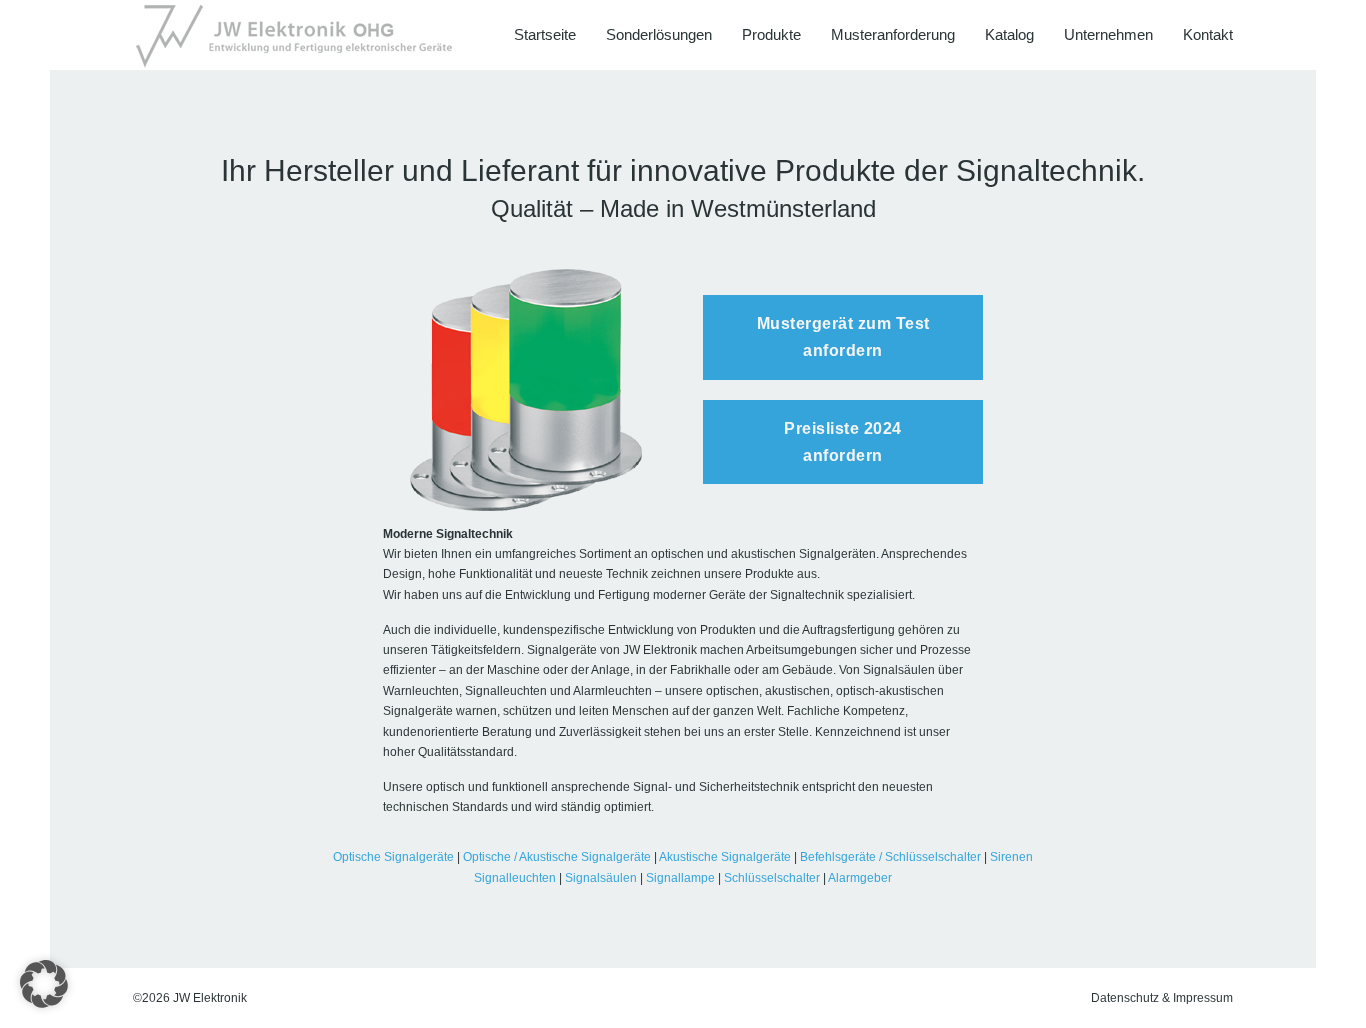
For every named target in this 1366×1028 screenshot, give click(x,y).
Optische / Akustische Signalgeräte (557, 857)
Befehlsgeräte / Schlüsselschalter (890, 857)
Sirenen (1011, 857)
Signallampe (680, 878)
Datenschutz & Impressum (1162, 998)
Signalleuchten (515, 878)
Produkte (771, 34)
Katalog (1009, 34)
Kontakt (1208, 34)
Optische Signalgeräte (393, 857)
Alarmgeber (860, 878)
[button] (44, 984)
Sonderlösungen (659, 34)
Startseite (545, 34)
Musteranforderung (893, 34)
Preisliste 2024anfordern (843, 442)
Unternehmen (1108, 34)
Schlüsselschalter (772, 878)
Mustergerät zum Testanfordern (843, 337)
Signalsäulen (601, 878)
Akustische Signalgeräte (725, 857)
